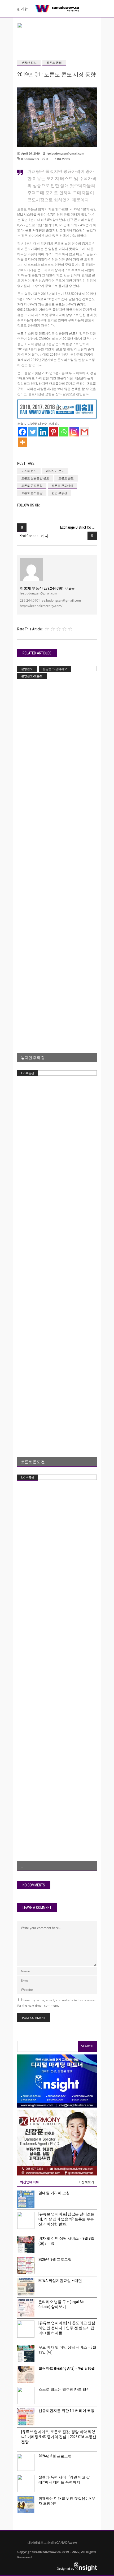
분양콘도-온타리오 (55, 669)
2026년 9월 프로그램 (55, 2259)
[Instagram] (74, 432)
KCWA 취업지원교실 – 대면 (60, 2281)
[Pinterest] (53, 432)
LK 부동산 (28, 1073)
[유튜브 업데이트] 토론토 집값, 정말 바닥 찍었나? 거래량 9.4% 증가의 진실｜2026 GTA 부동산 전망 (59, 2437)
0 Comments (30, 159)
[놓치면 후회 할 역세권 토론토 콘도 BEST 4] (57, 864)
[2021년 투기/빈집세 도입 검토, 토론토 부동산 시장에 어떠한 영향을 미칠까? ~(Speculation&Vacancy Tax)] (57, 1673)
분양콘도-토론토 (32, 676)
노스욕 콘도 (29, 471)
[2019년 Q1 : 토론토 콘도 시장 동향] (31, 570)
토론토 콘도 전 (33, 1462)
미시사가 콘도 (55, 471)
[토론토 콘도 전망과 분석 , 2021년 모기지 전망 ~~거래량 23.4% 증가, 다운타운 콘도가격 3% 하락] (57, 1268)
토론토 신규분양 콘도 (35, 478)
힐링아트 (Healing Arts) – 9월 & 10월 (67, 2368)
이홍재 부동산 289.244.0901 (47, 588)
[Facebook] (22, 432)
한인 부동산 (59, 493)
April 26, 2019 (30, 153)
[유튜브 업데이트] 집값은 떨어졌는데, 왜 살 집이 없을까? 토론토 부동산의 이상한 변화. (66, 2219)
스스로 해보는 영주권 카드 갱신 (64, 2389)
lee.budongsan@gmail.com (65, 153)
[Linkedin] (43, 432)
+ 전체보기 (86, 2182)
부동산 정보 (29, 62)
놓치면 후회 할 (33, 1058)
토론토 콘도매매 (62, 485)
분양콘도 (27, 669)
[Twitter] (33, 432)
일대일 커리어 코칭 (54, 2193)
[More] (22, 442)
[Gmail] (84, 432)
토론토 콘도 (66, 478)
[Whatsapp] (64, 432)
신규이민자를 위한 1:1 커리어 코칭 (66, 2411)
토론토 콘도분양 (32, 493)
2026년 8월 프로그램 (55, 2456)
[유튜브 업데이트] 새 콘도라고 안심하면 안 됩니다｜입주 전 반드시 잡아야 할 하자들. (67, 2328)
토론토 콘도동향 (32, 485)
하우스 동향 (54, 62)
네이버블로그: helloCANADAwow (50, 2543)
